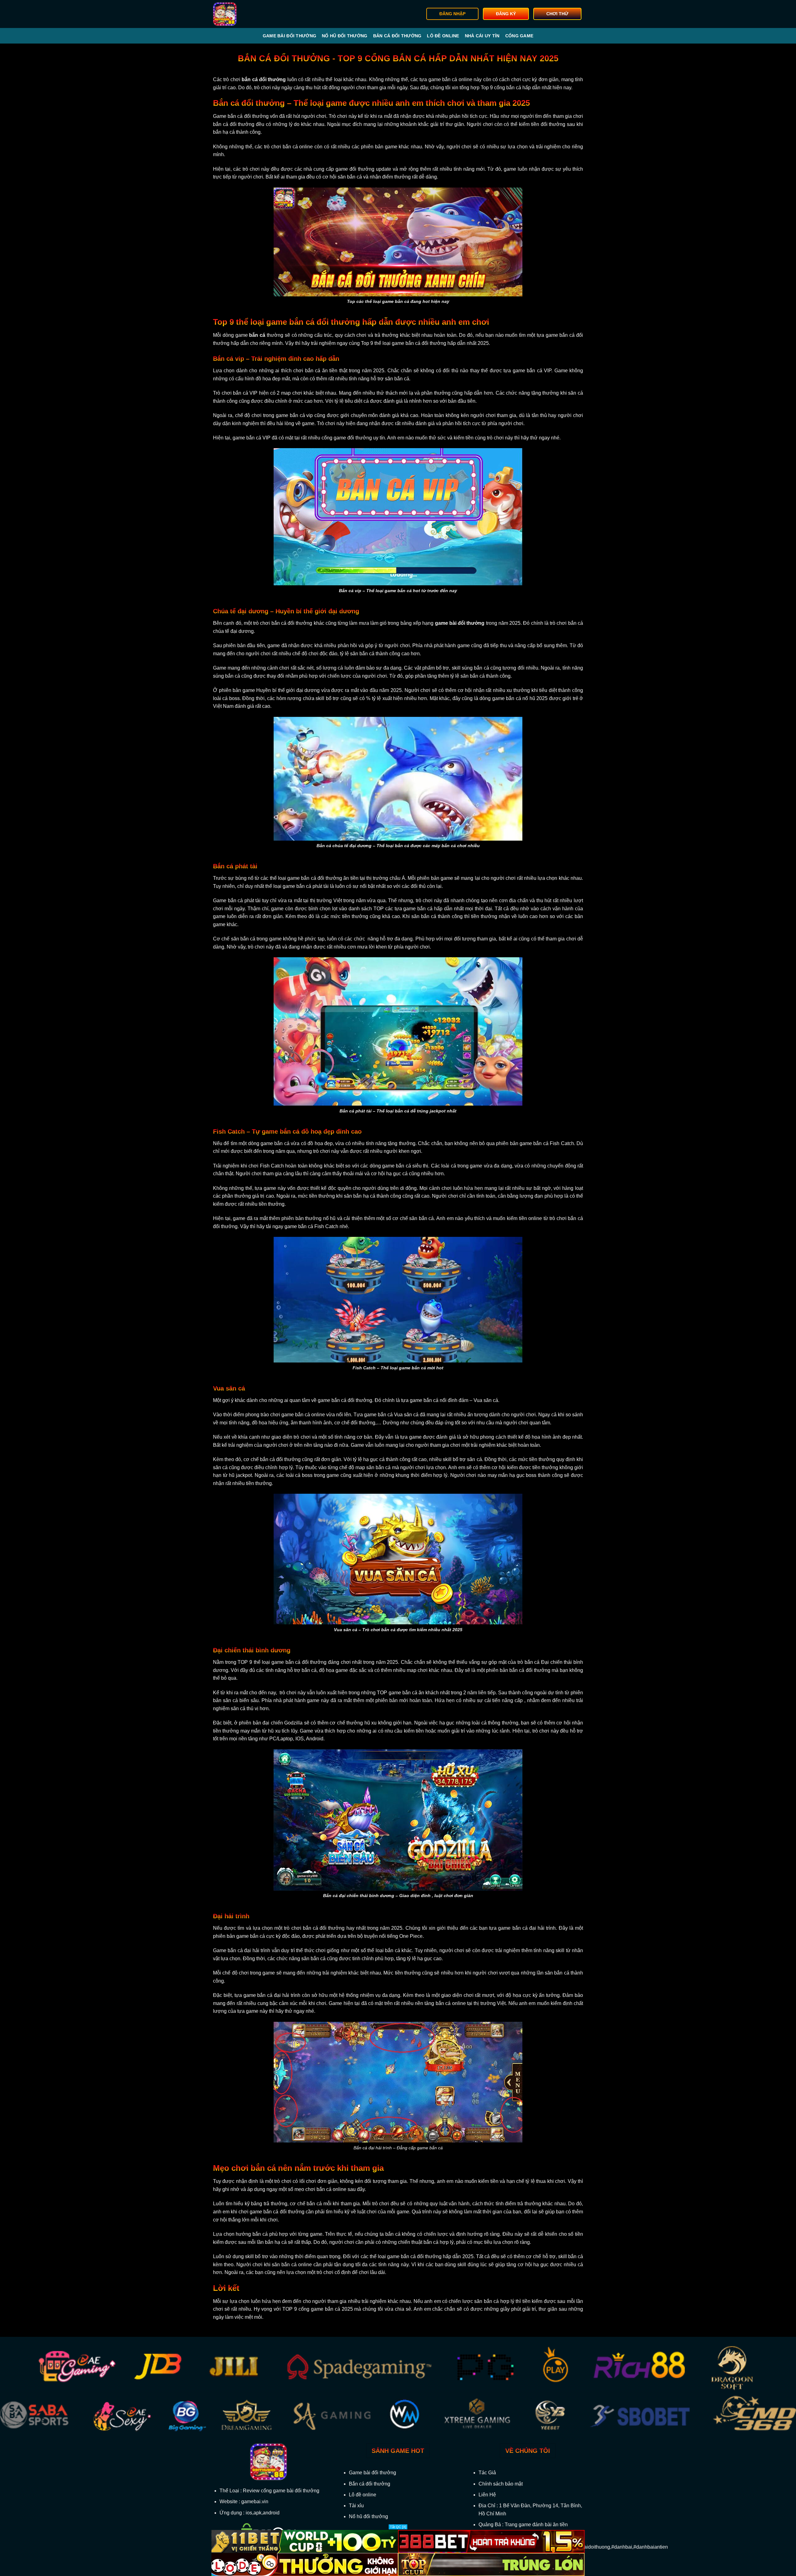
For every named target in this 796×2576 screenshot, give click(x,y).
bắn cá (257, 335)
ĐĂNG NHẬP (452, 14)
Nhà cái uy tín (482, 36)
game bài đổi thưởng (460, 623)
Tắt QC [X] (398, 2527)
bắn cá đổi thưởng (264, 79)
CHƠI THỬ (557, 14)
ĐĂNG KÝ (506, 14)
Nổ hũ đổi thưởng (345, 36)
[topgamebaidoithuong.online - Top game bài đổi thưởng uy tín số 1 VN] (245, 14)
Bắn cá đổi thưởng (397, 36)
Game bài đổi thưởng (289, 36)
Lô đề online (443, 36)
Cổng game (519, 36)
